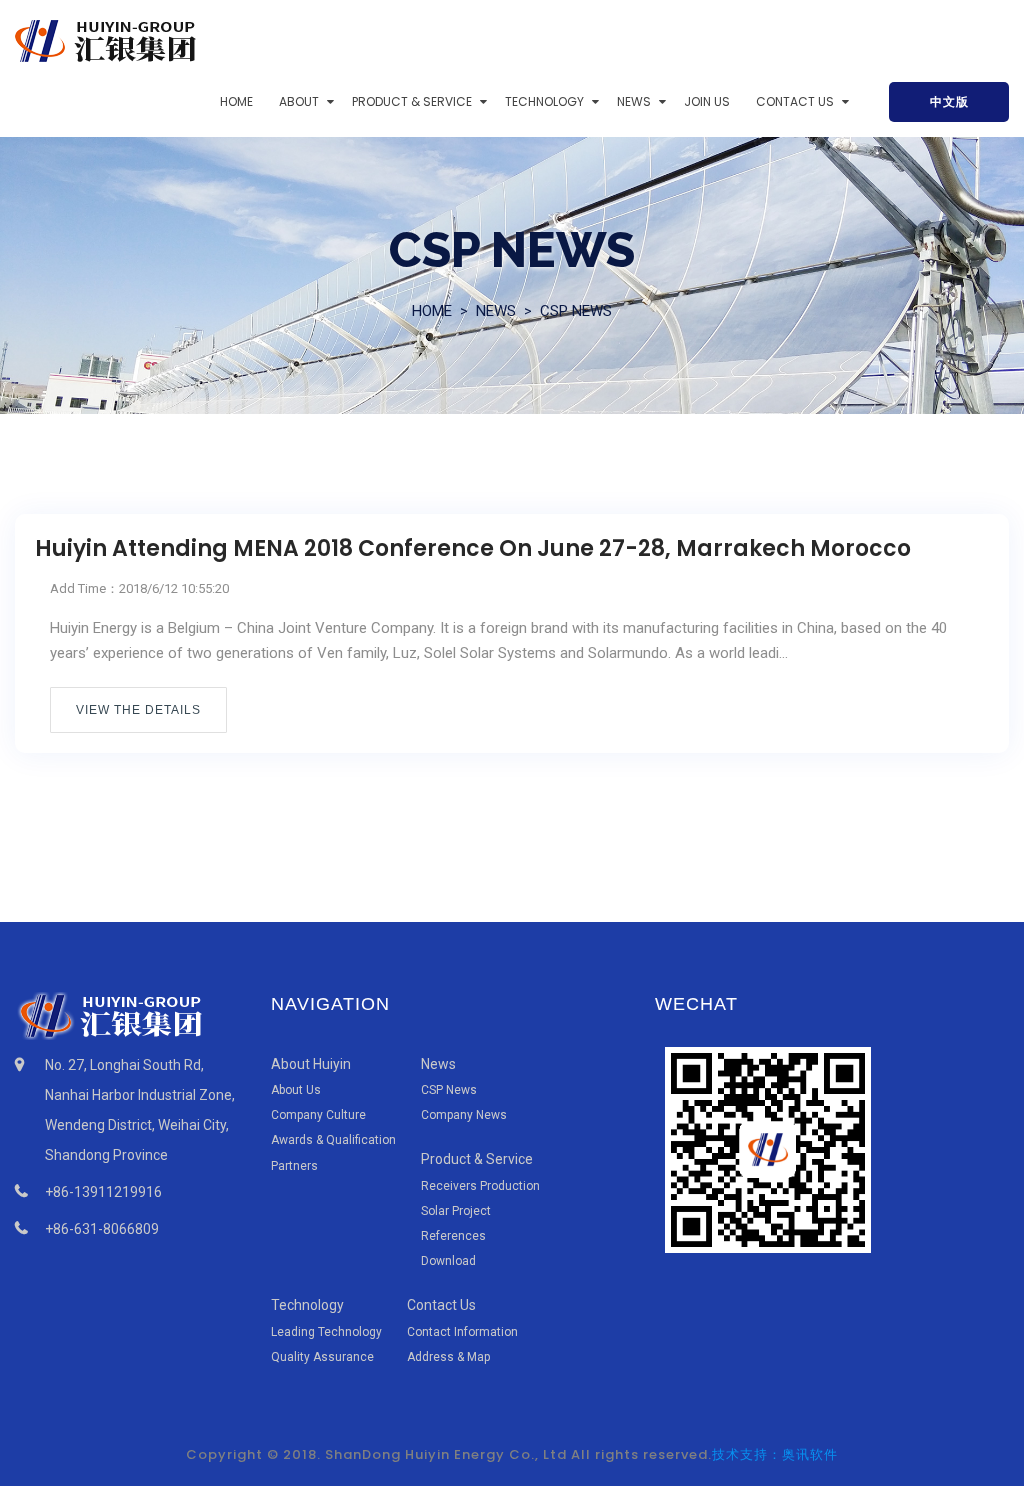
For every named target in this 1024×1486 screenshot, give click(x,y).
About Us (296, 1090)
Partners (294, 1166)
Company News (464, 1115)
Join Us (707, 101)
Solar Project (456, 1211)
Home (236, 101)
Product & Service (412, 101)
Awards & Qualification (333, 1140)
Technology (544, 101)
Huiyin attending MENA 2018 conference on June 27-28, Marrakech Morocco (473, 548)
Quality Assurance (322, 1357)
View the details (138, 710)
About (299, 101)
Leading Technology (326, 1332)
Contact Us (795, 101)
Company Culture (318, 1115)
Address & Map (448, 1357)
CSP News (576, 311)
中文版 (949, 101)
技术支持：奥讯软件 (775, 1454)
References (453, 1236)
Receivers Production (480, 1186)
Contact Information (462, 1332)
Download (448, 1261)
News (634, 101)
